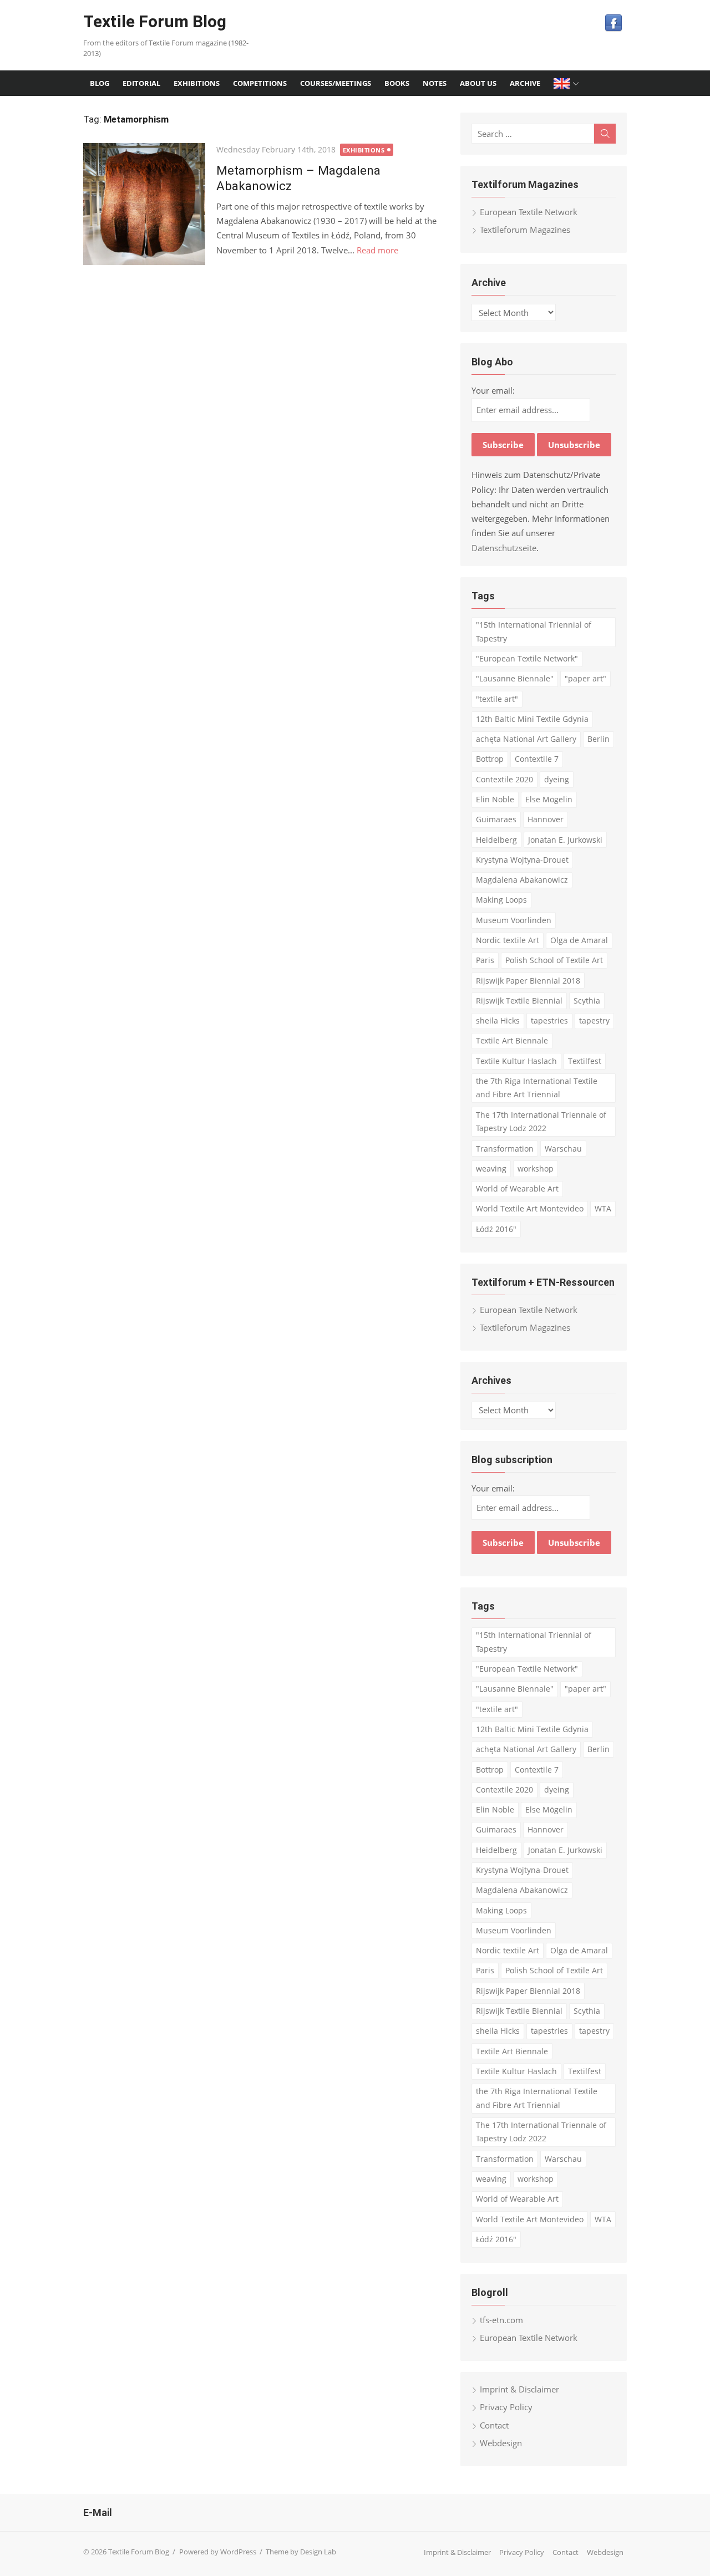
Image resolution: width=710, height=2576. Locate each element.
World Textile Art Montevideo (530, 1208)
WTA (603, 1208)
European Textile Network (529, 212)
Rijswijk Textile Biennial (519, 1001)
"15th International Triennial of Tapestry (534, 632)
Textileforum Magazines (525, 230)
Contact (494, 2425)
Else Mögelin (549, 799)
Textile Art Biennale (512, 1040)
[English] (567, 83)
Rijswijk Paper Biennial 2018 (528, 981)
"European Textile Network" (527, 658)
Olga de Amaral (579, 940)
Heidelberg (496, 840)
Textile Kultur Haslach (516, 1061)
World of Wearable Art (517, 1188)
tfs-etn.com (501, 2320)
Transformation (505, 1149)
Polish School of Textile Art (554, 960)
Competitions (260, 83)
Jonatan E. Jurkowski (565, 840)
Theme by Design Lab (301, 2552)
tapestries (549, 1020)
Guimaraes (496, 819)
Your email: (493, 390)
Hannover (546, 819)
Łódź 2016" (496, 1229)
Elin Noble (495, 799)
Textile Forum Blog (155, 21)
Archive (525, 83)
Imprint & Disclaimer (519, 2389)
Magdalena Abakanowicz (522, 880)
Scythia (587, 1001)
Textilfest (585, 1061)
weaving (491, 1169)
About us (478, 83)
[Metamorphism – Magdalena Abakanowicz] (144, 204)
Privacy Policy (506, 2407)
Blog (100, 83)
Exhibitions (197, 83)
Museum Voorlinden (514, 920)
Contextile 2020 (504, 779)
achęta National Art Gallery (526, 739)
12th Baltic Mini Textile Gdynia (532, 719)
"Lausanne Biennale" (515, 678)
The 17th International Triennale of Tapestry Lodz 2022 (541, 1122)
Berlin (599, 739)
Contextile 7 (537, 759)
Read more (377, 250)
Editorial (141, 83)
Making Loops (501, 900)
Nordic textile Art (508, 940)
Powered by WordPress (218, 2552)
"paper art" (585, 678)
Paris (485, 960)
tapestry (594, 1020)
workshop (536, 1169)
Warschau (563, 1149)
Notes (435, 83)
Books (397, 83)
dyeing (557, 779)
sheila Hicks (498, 1020)
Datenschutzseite (504, 548)
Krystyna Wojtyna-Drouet (522, 860)
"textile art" (497, 699)
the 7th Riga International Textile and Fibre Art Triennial (537, 1088)
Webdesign (501, 2443)
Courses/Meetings (336, 83)
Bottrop (490, 759)
